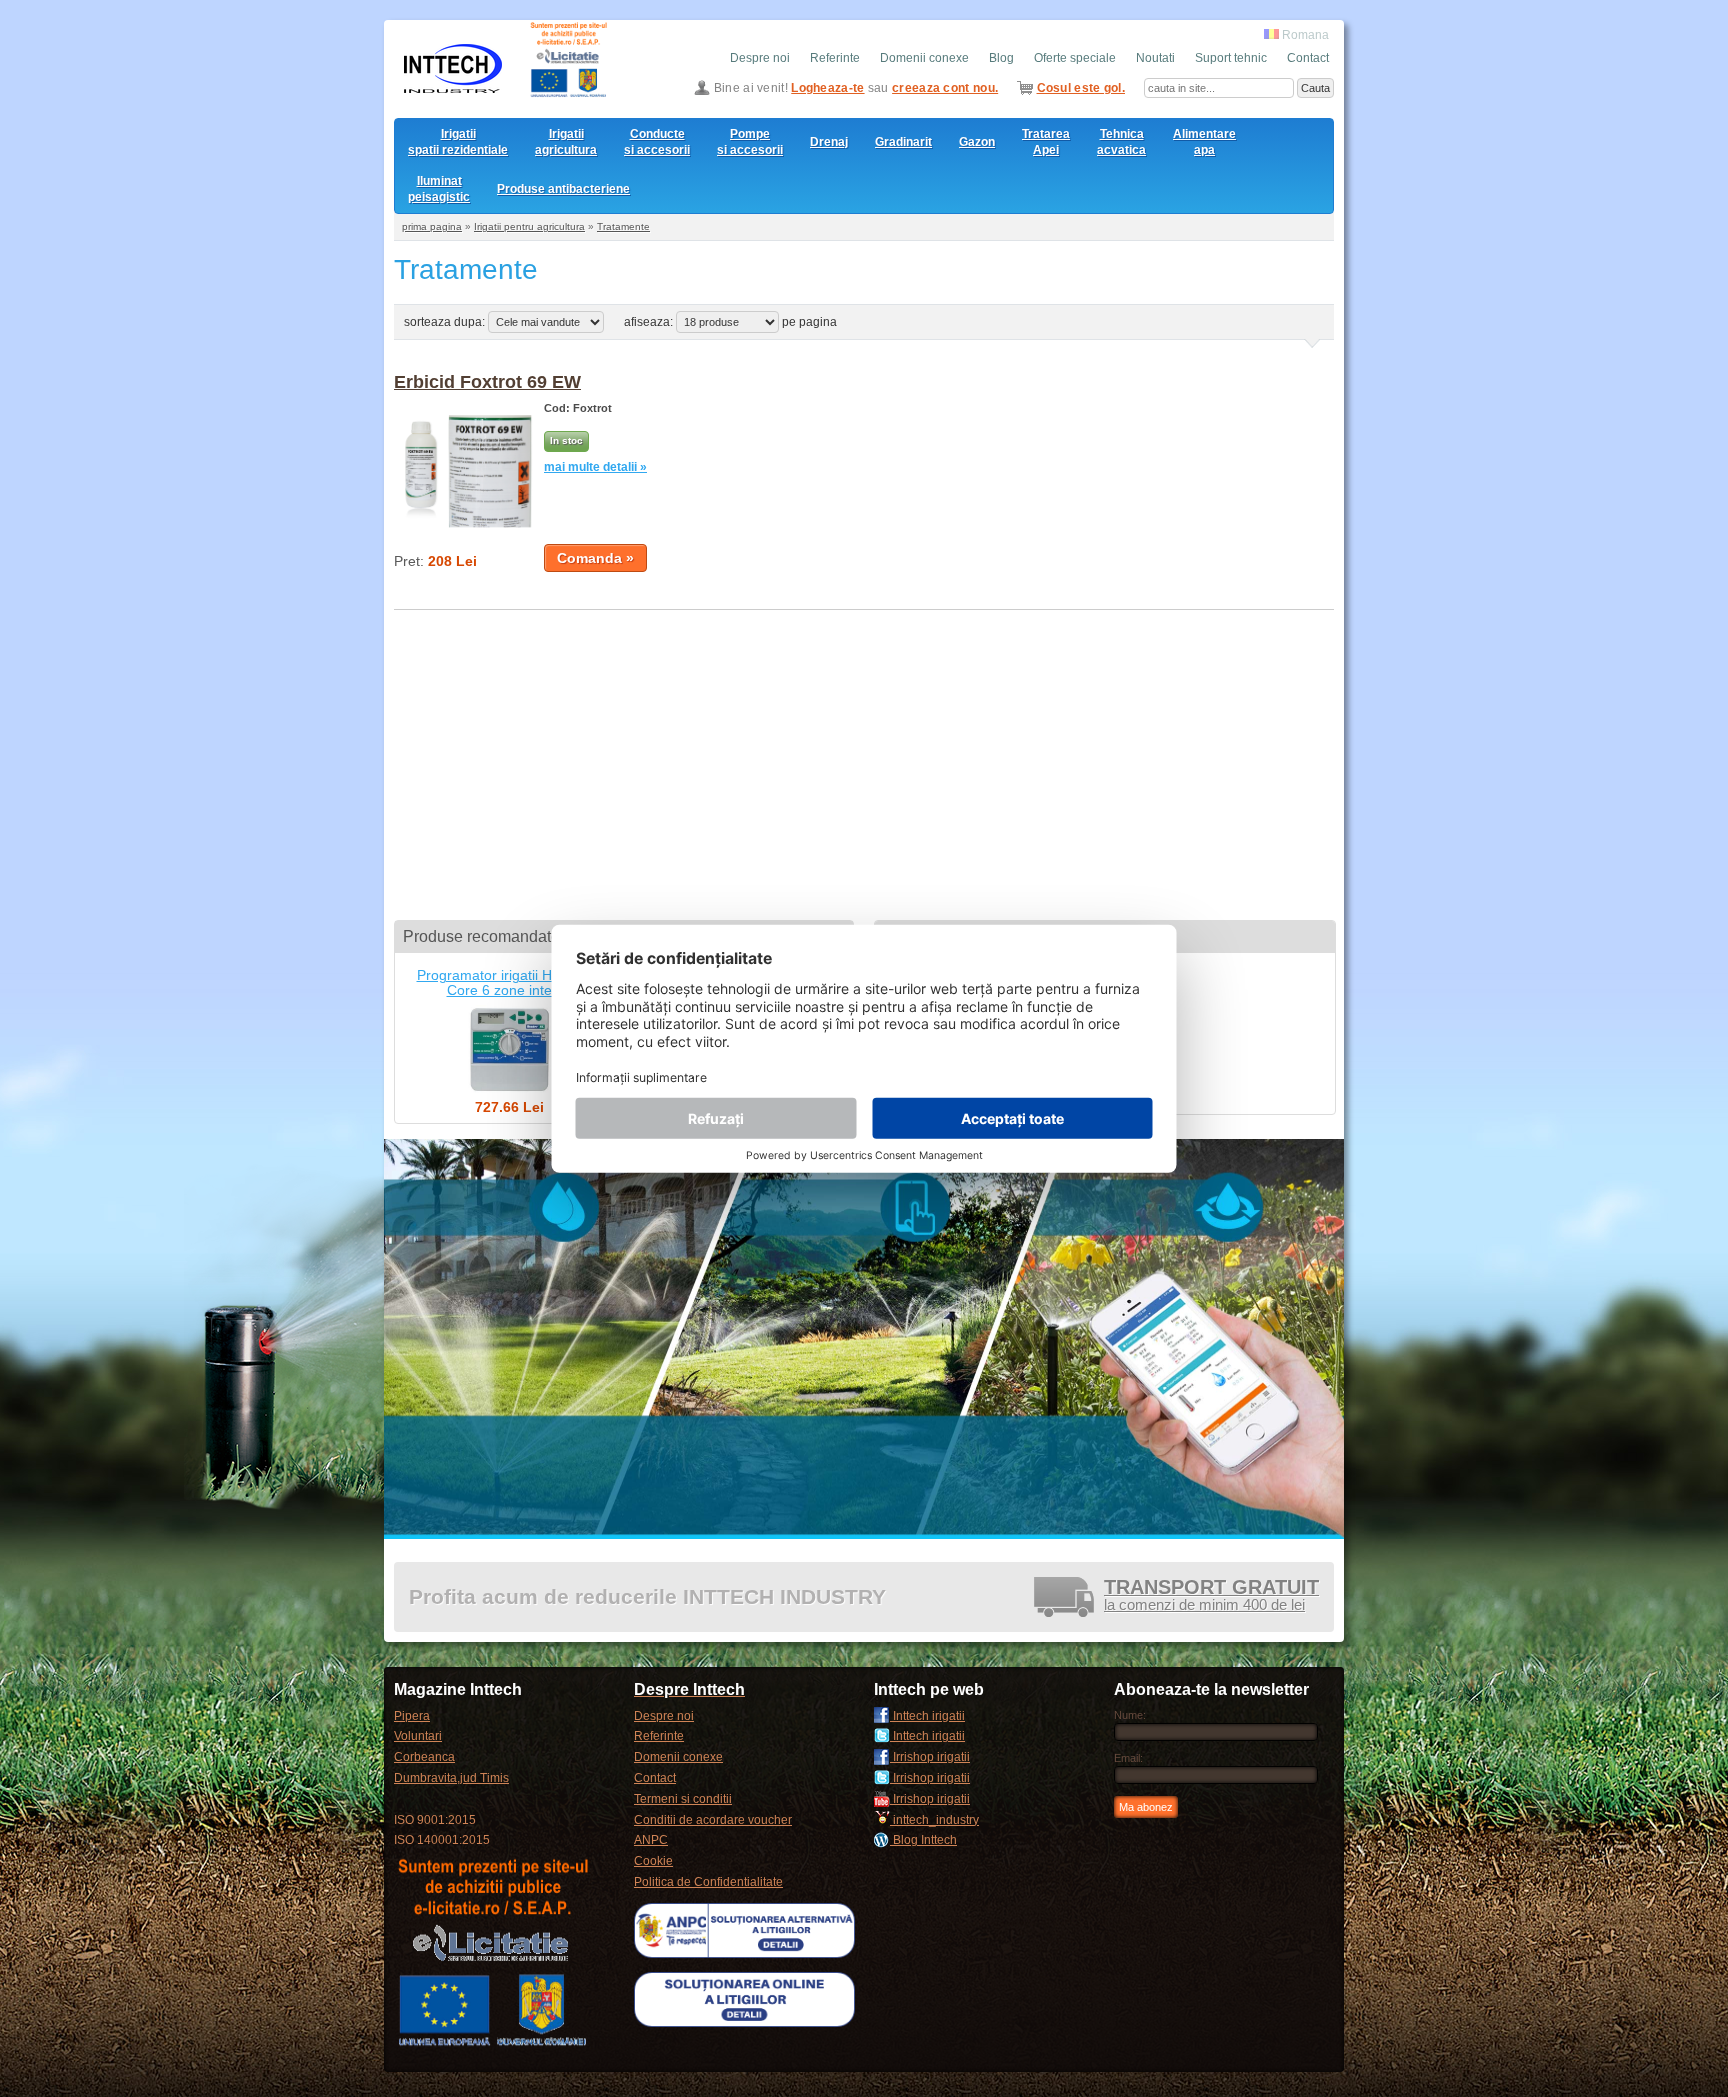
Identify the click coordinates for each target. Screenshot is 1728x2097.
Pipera (412, 1716)
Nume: (1130, 1715)
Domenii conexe (924, 58)
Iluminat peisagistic (439, 189)
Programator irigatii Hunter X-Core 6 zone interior (510, 982)
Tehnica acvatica (1121, 142)
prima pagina (432, 226)
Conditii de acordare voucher (713, 1820)
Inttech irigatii (927, 1716)
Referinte (835, 58)
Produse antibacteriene (563, 189)
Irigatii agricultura (566, 142)
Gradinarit (903, 142)
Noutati (1155, 58)
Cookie (653, 1861)
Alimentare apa (1204, 142)
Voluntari (418, 1736)
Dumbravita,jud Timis (451, 1778)
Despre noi (760, 58)
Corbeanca (424, 1757)
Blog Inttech (923, 1840)
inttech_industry (934, 1820)
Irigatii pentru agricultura (529, 226)
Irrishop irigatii (930, 1757)
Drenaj (829, 142)
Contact (1308, 58)
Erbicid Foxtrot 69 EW (487, 382)
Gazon (977, 142)
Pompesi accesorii (750, 142)
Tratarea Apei (1046, 142)
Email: (1128, 1758)
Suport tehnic (1231, 58)
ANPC (651, 1840)
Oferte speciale (1075, 58)
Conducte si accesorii (657, 142)
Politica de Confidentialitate (708, 1882)
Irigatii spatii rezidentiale (458, 142)
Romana (1304, 35)
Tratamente (623, 226)
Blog (1001, 58)
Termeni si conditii (683, 1799)
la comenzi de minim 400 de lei (1211, 1596)
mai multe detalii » (595, 467)
